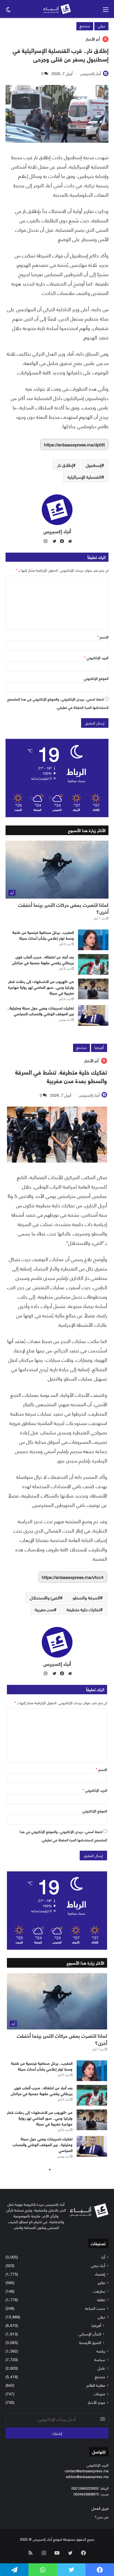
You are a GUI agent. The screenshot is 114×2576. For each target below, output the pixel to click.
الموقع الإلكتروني (96, 678)
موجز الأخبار (96, 2402)
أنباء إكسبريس (91, 73)
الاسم (103, 637)
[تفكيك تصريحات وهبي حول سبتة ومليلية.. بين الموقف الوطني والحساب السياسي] (93, 1015)
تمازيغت (99, 2291)
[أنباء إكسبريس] (57, 9)
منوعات (99, 2393)
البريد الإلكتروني (96, 657)
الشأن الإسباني (90, 2334)
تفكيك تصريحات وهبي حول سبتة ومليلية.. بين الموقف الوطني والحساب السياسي (41, 1011)
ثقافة (101, 2299)
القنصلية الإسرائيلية (85, 477)
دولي (101, 26)
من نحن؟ (102, 2517)
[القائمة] (106, 11)
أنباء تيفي (98, 2265)
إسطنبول (94, 465)
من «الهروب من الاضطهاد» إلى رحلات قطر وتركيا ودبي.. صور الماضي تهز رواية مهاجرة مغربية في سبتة (41, 987)
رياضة (101, 2351)
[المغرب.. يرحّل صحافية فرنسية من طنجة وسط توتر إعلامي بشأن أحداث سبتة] (93, 940)
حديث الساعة (95, 2308)
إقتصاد (100, 2274)
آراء (103, 2257)
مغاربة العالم (96, 2385)
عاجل (101, 2368)
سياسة (100, 2359)
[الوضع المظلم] (8, 11)
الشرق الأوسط (90, 2342)
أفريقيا (96, 2325)
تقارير (101, 2282)
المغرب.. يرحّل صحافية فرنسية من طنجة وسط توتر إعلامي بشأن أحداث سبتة (43, 935)
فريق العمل (100, 2508)
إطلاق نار (65, 465)
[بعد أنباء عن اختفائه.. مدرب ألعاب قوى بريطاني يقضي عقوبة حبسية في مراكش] (93, 964)
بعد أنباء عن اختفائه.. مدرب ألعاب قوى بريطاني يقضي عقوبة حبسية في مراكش (43, 960)
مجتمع (85, 26)
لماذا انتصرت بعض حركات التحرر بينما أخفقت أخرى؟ (63, 908)
